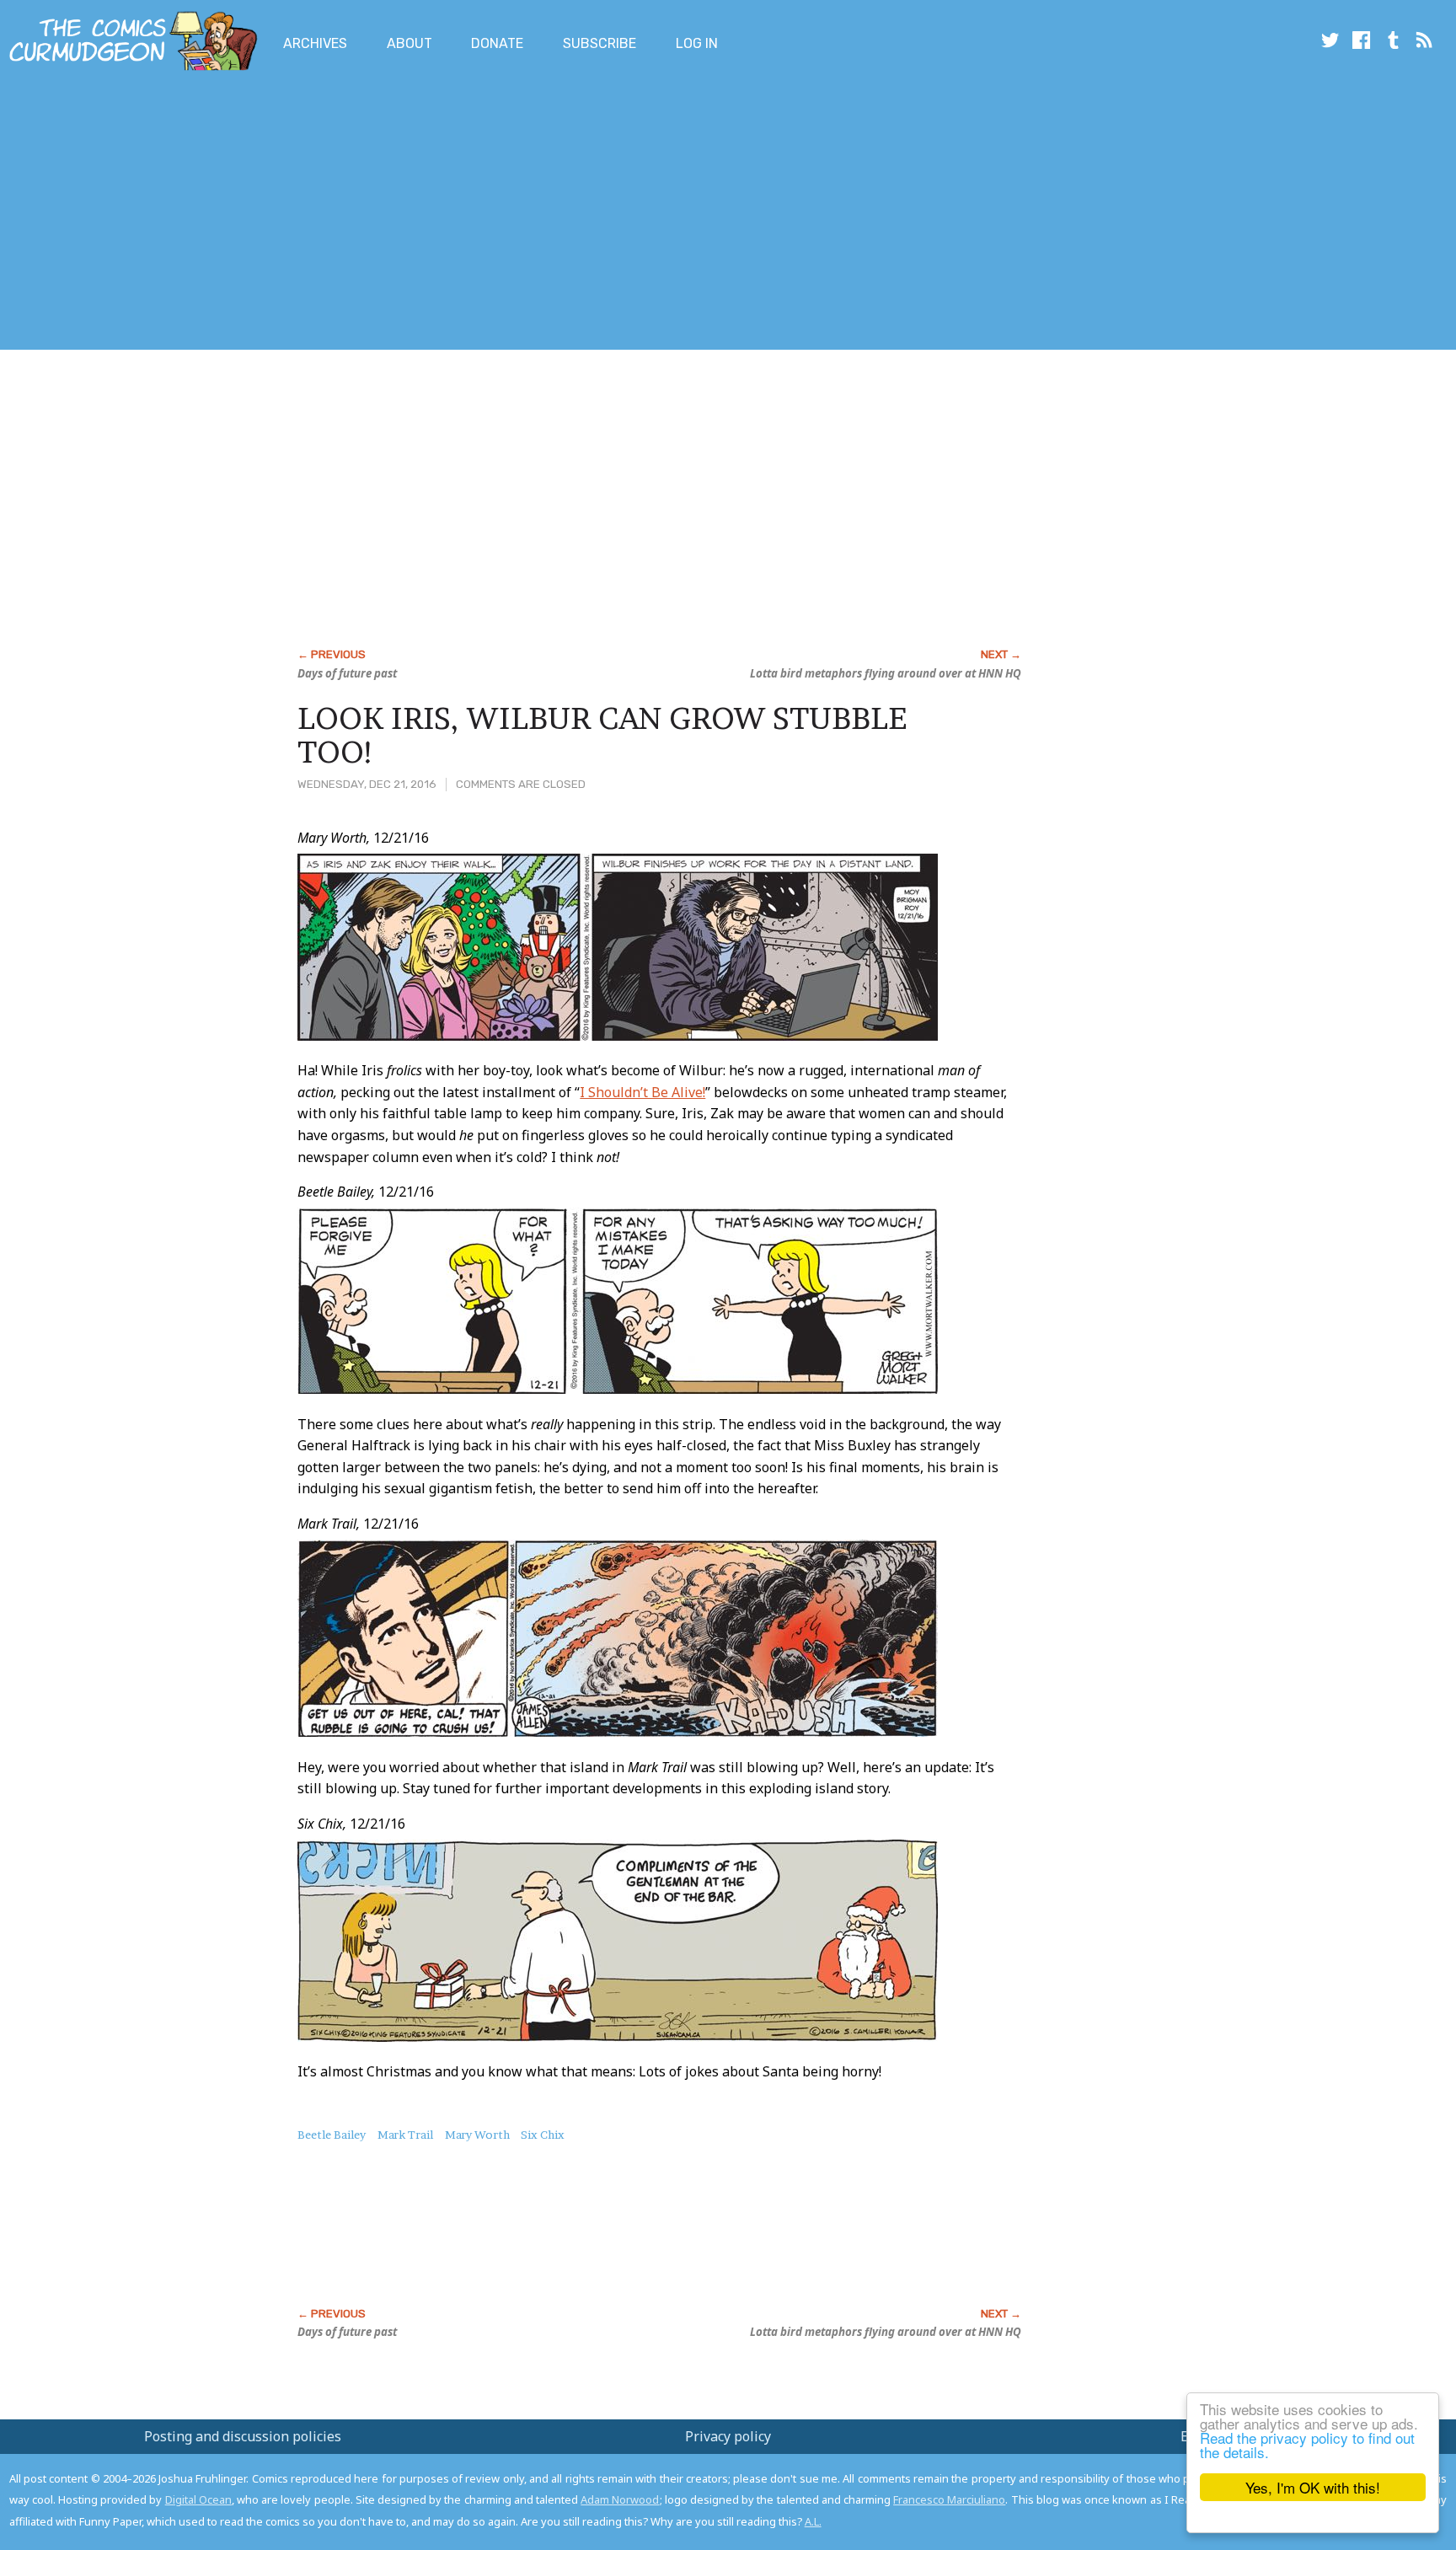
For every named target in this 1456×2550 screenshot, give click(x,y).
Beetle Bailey (332, 2135)
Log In (697, 43)
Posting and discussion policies (243, 2436)
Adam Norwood (620, 2499)
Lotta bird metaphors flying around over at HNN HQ (886, 673)
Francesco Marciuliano (949, 2499)
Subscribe (600, 43)
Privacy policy (728, 2436)
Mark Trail (405, 2135)
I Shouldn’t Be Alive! (642, 1092)
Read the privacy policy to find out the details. (1307, 2445)
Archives (315, 43)
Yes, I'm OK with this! (1313, 2487)
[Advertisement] (307, 213)
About (409, 43)
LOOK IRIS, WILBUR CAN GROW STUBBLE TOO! (602, 735)
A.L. (813, 2521)
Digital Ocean (198, 2499)
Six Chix (543, 2135)
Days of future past (347, 673)
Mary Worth (477, 2135)
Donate (497, 43)
